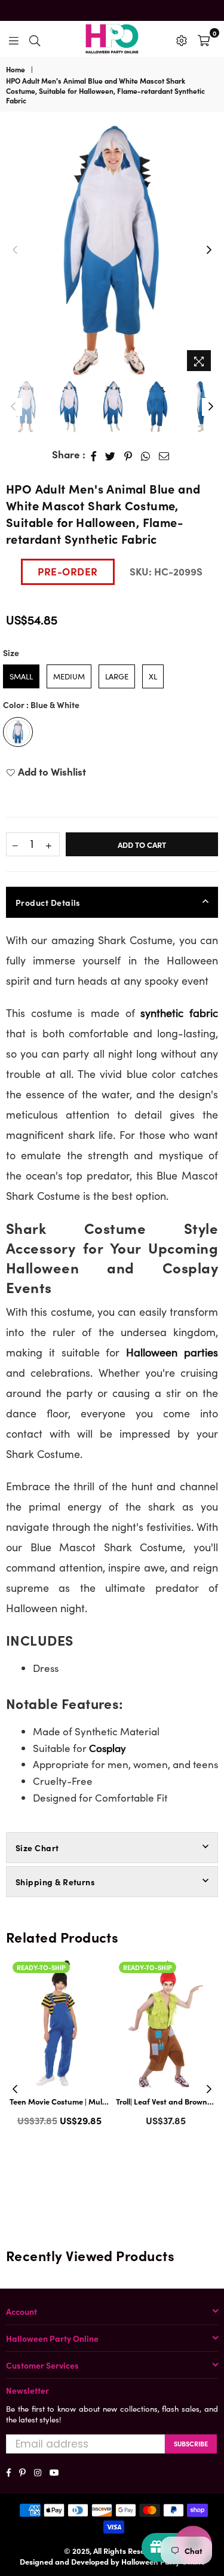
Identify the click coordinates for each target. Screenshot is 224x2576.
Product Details (48, 902)
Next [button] (209, 250)
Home (16, 69)
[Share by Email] (164, 455)
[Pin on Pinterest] (128, 455)
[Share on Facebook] (94, 455)
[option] (112, 250)
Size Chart (37, 1848)
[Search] (35, 39)
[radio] (21, 676)
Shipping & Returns (55, 1882)
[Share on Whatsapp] (146, 455)
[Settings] (182, 39)
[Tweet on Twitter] (111, 455)
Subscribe (191, 2443)
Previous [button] (15, 250)
